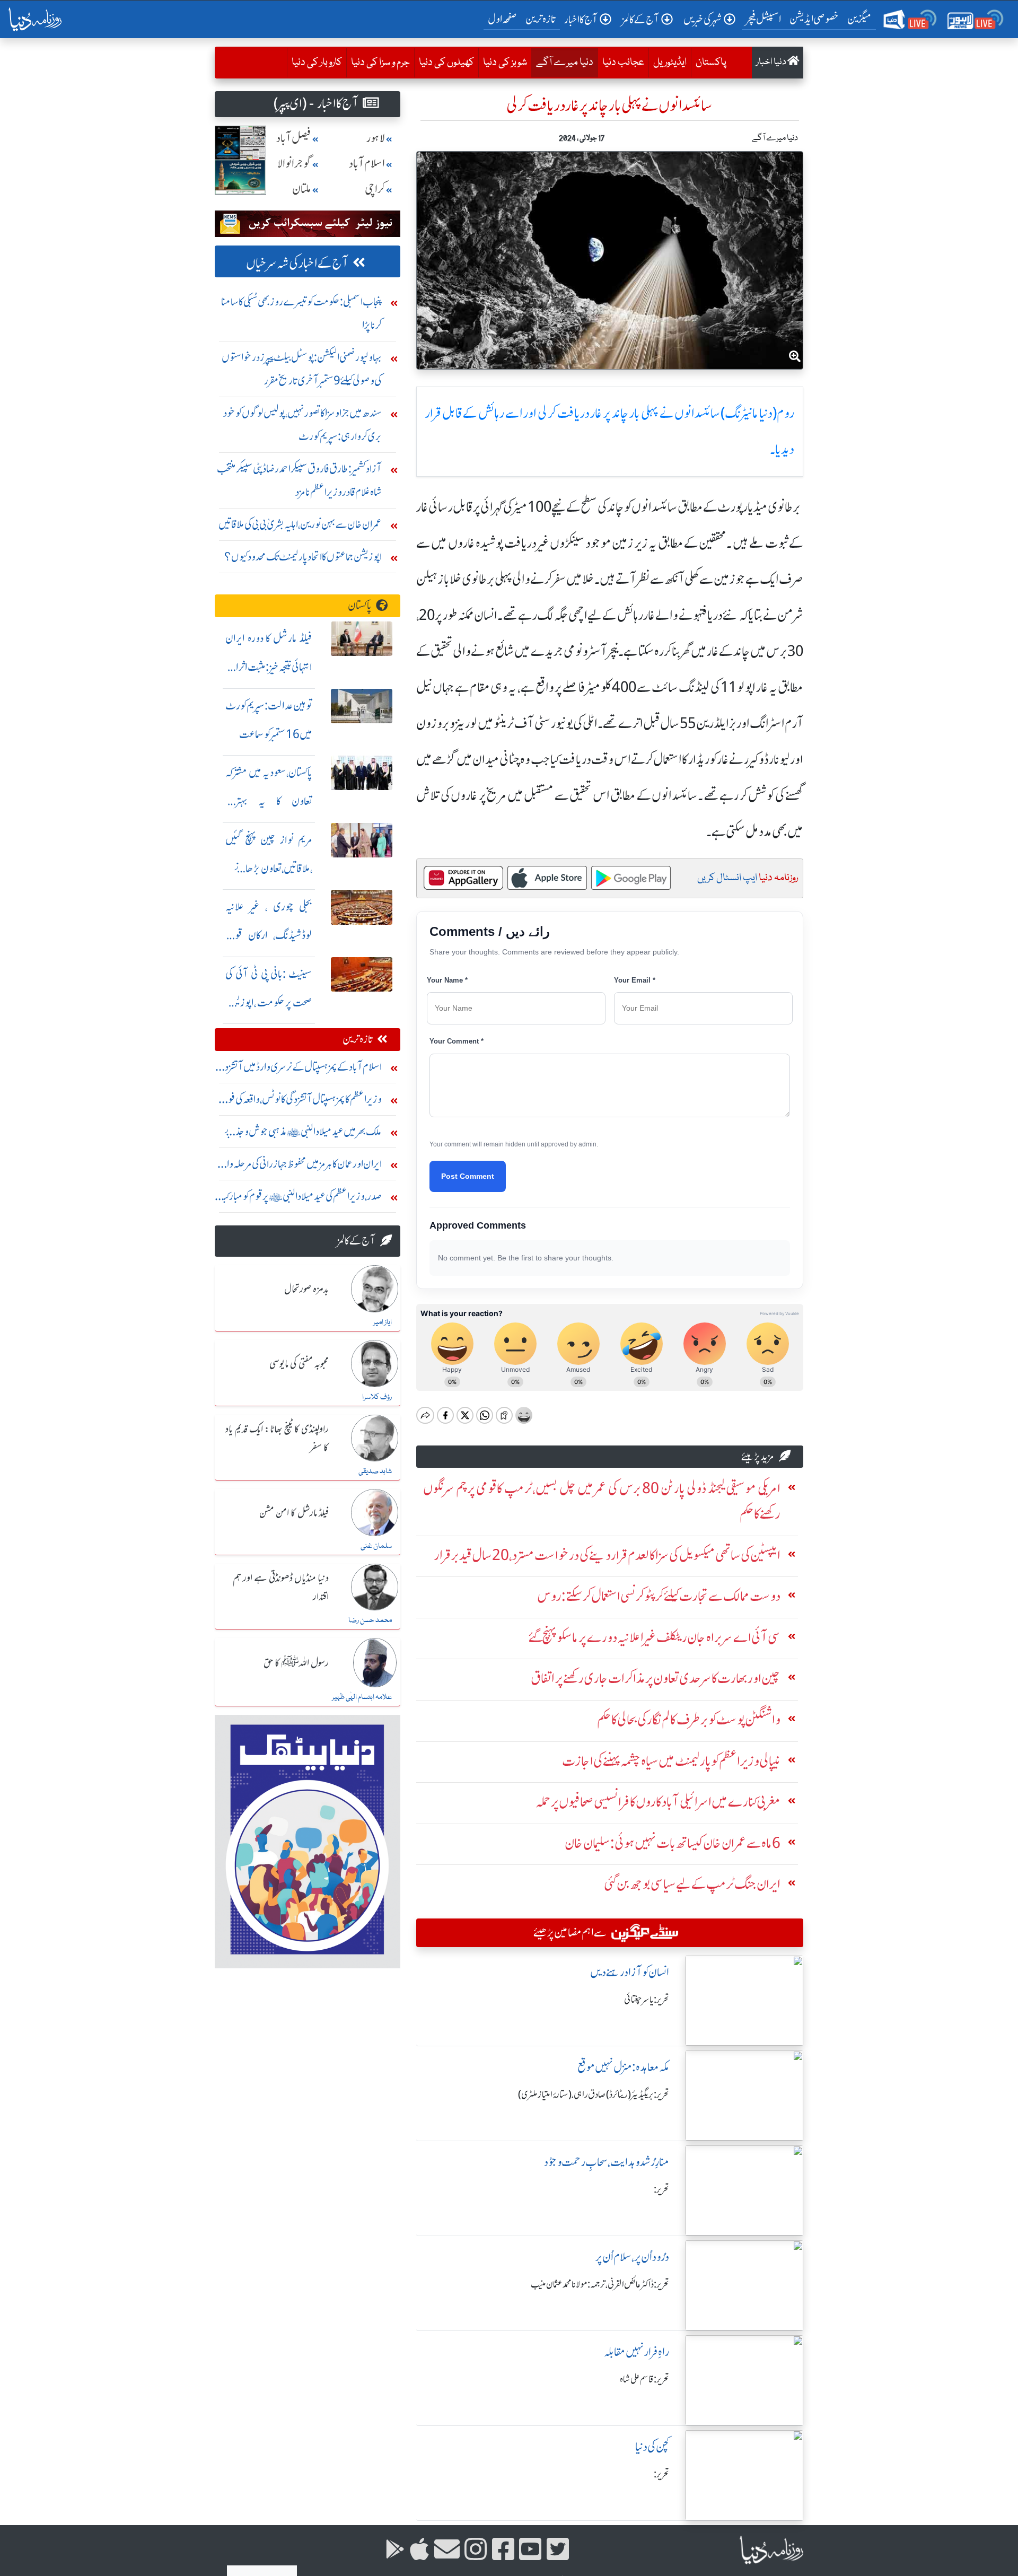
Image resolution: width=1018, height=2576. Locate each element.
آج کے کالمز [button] (640, 19)
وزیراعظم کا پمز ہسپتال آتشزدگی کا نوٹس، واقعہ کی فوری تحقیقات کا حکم (299, 1102)
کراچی (375, 189)
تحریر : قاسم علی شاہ (644, 2379)
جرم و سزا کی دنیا (380, 63)
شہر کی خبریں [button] (703, 19)
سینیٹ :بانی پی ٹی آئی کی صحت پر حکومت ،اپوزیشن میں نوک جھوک (269, 1002)
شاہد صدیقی (375, 1471)
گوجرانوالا (294, 164)
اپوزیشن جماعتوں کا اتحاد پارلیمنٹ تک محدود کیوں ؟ (303, 557)
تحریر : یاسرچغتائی (647, 2000)
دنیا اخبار (772, 62)
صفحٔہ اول (504, 19)
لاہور (376, 138)
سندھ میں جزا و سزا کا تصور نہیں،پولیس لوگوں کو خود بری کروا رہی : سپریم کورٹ (302, 424)
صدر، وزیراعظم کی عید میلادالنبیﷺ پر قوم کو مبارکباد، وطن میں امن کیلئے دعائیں (299, 1199)
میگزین (859, 19)
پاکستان (711, 63)
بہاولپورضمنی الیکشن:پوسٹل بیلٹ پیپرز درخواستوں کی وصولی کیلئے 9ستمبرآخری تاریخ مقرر (302, 369)
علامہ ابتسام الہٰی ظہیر (362, 1697)
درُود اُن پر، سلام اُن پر (632, 2257)
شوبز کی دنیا (505, 63)
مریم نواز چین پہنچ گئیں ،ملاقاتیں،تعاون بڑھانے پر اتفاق (269, 868)
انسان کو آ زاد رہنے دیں (630, 1972)
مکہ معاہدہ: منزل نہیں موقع (623, 2067)
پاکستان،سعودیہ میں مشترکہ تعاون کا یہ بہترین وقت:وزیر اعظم (269, 801)
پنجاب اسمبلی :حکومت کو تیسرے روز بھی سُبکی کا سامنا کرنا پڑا (301, 313)
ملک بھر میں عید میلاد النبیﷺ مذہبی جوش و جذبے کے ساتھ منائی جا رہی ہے (303, 1134)
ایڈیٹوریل (670, 63)
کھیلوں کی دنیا (446, 63)
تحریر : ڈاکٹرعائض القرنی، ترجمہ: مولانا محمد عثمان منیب (600, 2284)
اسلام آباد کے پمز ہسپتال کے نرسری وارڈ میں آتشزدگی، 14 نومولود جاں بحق (298, 1069)
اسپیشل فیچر (763, 19)
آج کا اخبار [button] (581, 19)
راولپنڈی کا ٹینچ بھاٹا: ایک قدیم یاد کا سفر (277, 1439)
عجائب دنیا (623, 63)
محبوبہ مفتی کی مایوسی (299, 1364)
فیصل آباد (294, 138)
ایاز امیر (383, 1322)
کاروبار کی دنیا (317, 63)
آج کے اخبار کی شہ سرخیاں (297, 263)
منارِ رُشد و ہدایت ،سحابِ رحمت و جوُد (607, 2162)
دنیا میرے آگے (562, 62)
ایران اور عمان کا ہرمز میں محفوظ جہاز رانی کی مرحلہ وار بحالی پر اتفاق (302, 1166)
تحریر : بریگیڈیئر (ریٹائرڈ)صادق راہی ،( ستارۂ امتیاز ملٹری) (594, 2095)
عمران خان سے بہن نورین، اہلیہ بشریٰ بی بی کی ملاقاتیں (300, 524)
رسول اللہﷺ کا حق (296, 1663)
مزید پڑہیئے (758, 1456)
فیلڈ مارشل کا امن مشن (294, 1513)
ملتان (302, 189)
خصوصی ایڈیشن (814, 19)
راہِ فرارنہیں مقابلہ (637, 2352)
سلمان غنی (376, 1546)
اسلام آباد (367, 164)
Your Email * (635, 980)
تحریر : (661, 2189)
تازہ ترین (541, 19)
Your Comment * (457, 1041)
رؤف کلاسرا (377, 1397)
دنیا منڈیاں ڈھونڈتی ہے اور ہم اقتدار (281, 1588)
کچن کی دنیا (652, 2447)
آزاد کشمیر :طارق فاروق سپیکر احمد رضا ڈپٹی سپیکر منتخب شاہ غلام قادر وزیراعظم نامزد (299, 480)
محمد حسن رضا (370, 1620)
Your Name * (447, 980)
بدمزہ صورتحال (306, 1290)
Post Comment (468, 1176)
